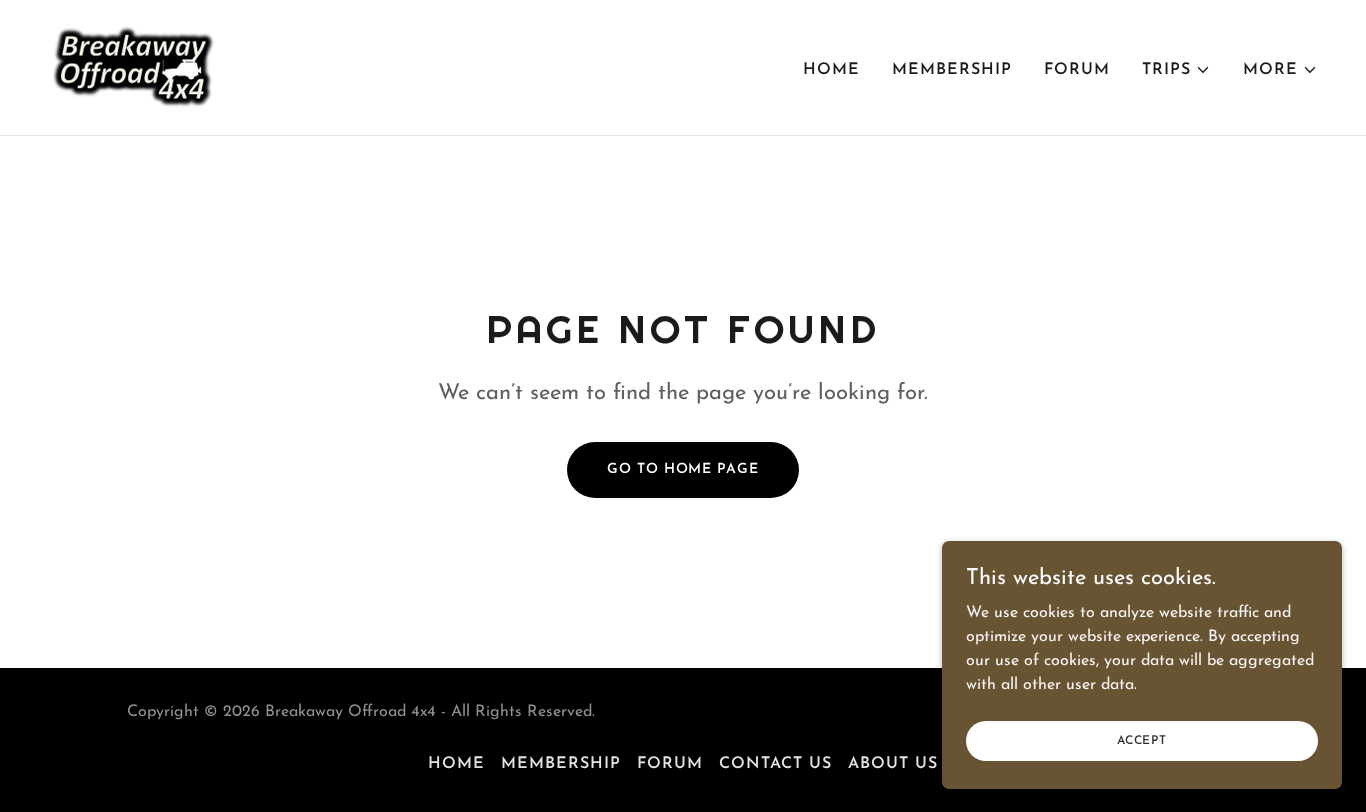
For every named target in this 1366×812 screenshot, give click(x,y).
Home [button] (456, 764)
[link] (134, 67)
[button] (1176, 70)
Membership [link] (952, 70)
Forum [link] (1077, 70)
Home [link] (831, 70)
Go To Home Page (682, 469)
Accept (1142, 740)
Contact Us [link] (775, 764)
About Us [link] (893, 764)
